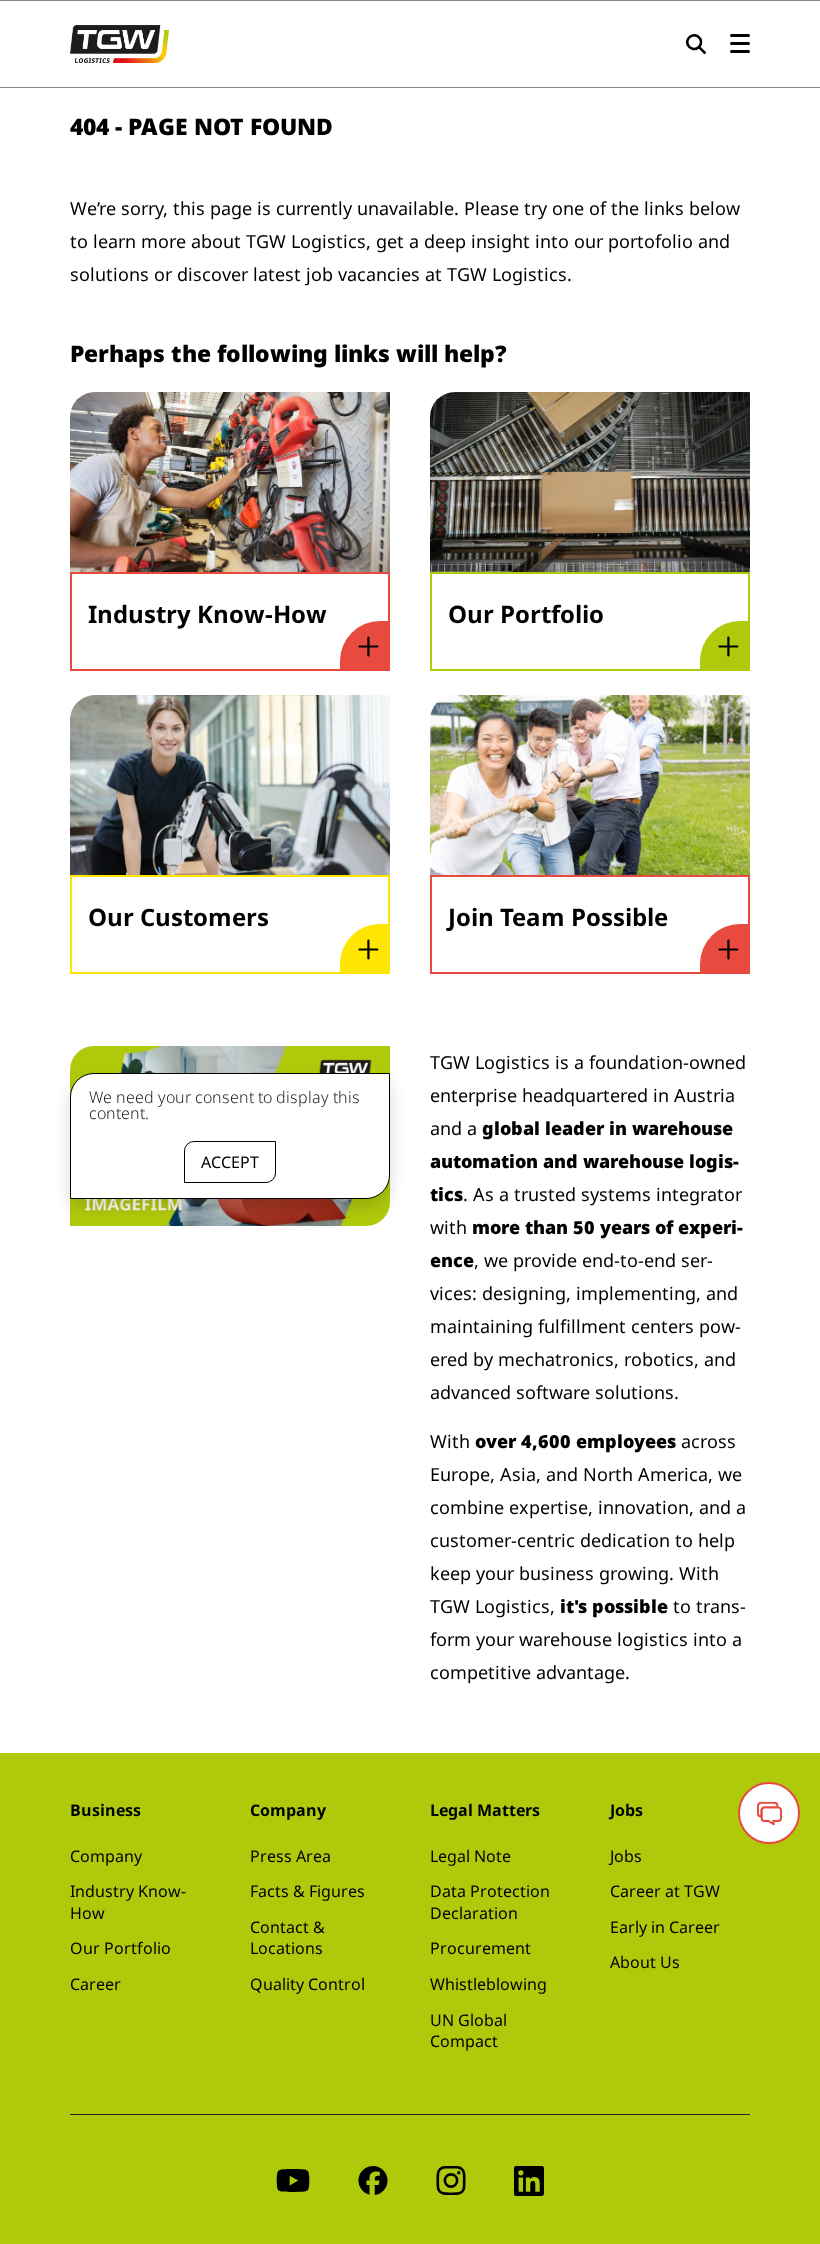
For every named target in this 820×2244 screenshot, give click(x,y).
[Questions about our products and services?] (769, 1813)
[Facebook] (373, 2179)
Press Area (290, 1856)
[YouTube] (293, 2179)
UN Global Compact (468, 2031)
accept (230, 1162)
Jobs (626, 1856)
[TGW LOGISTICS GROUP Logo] (119, 42)
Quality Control (307, 1984)
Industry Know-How (128, 1902)
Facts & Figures (307, 1891)
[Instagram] (451, 2179)
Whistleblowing (488, 1984)
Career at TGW (665, 1891)
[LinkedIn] (529, 2179)
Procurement (480, 1948)
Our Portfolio (120, 1948)
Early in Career (665, 1927)
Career (95, 1984)
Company (106, 1856)
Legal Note (470, 1856)
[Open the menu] (740, 44)
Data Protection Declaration (490, 1902)
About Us (645, 1962)
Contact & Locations (287, 1938)
